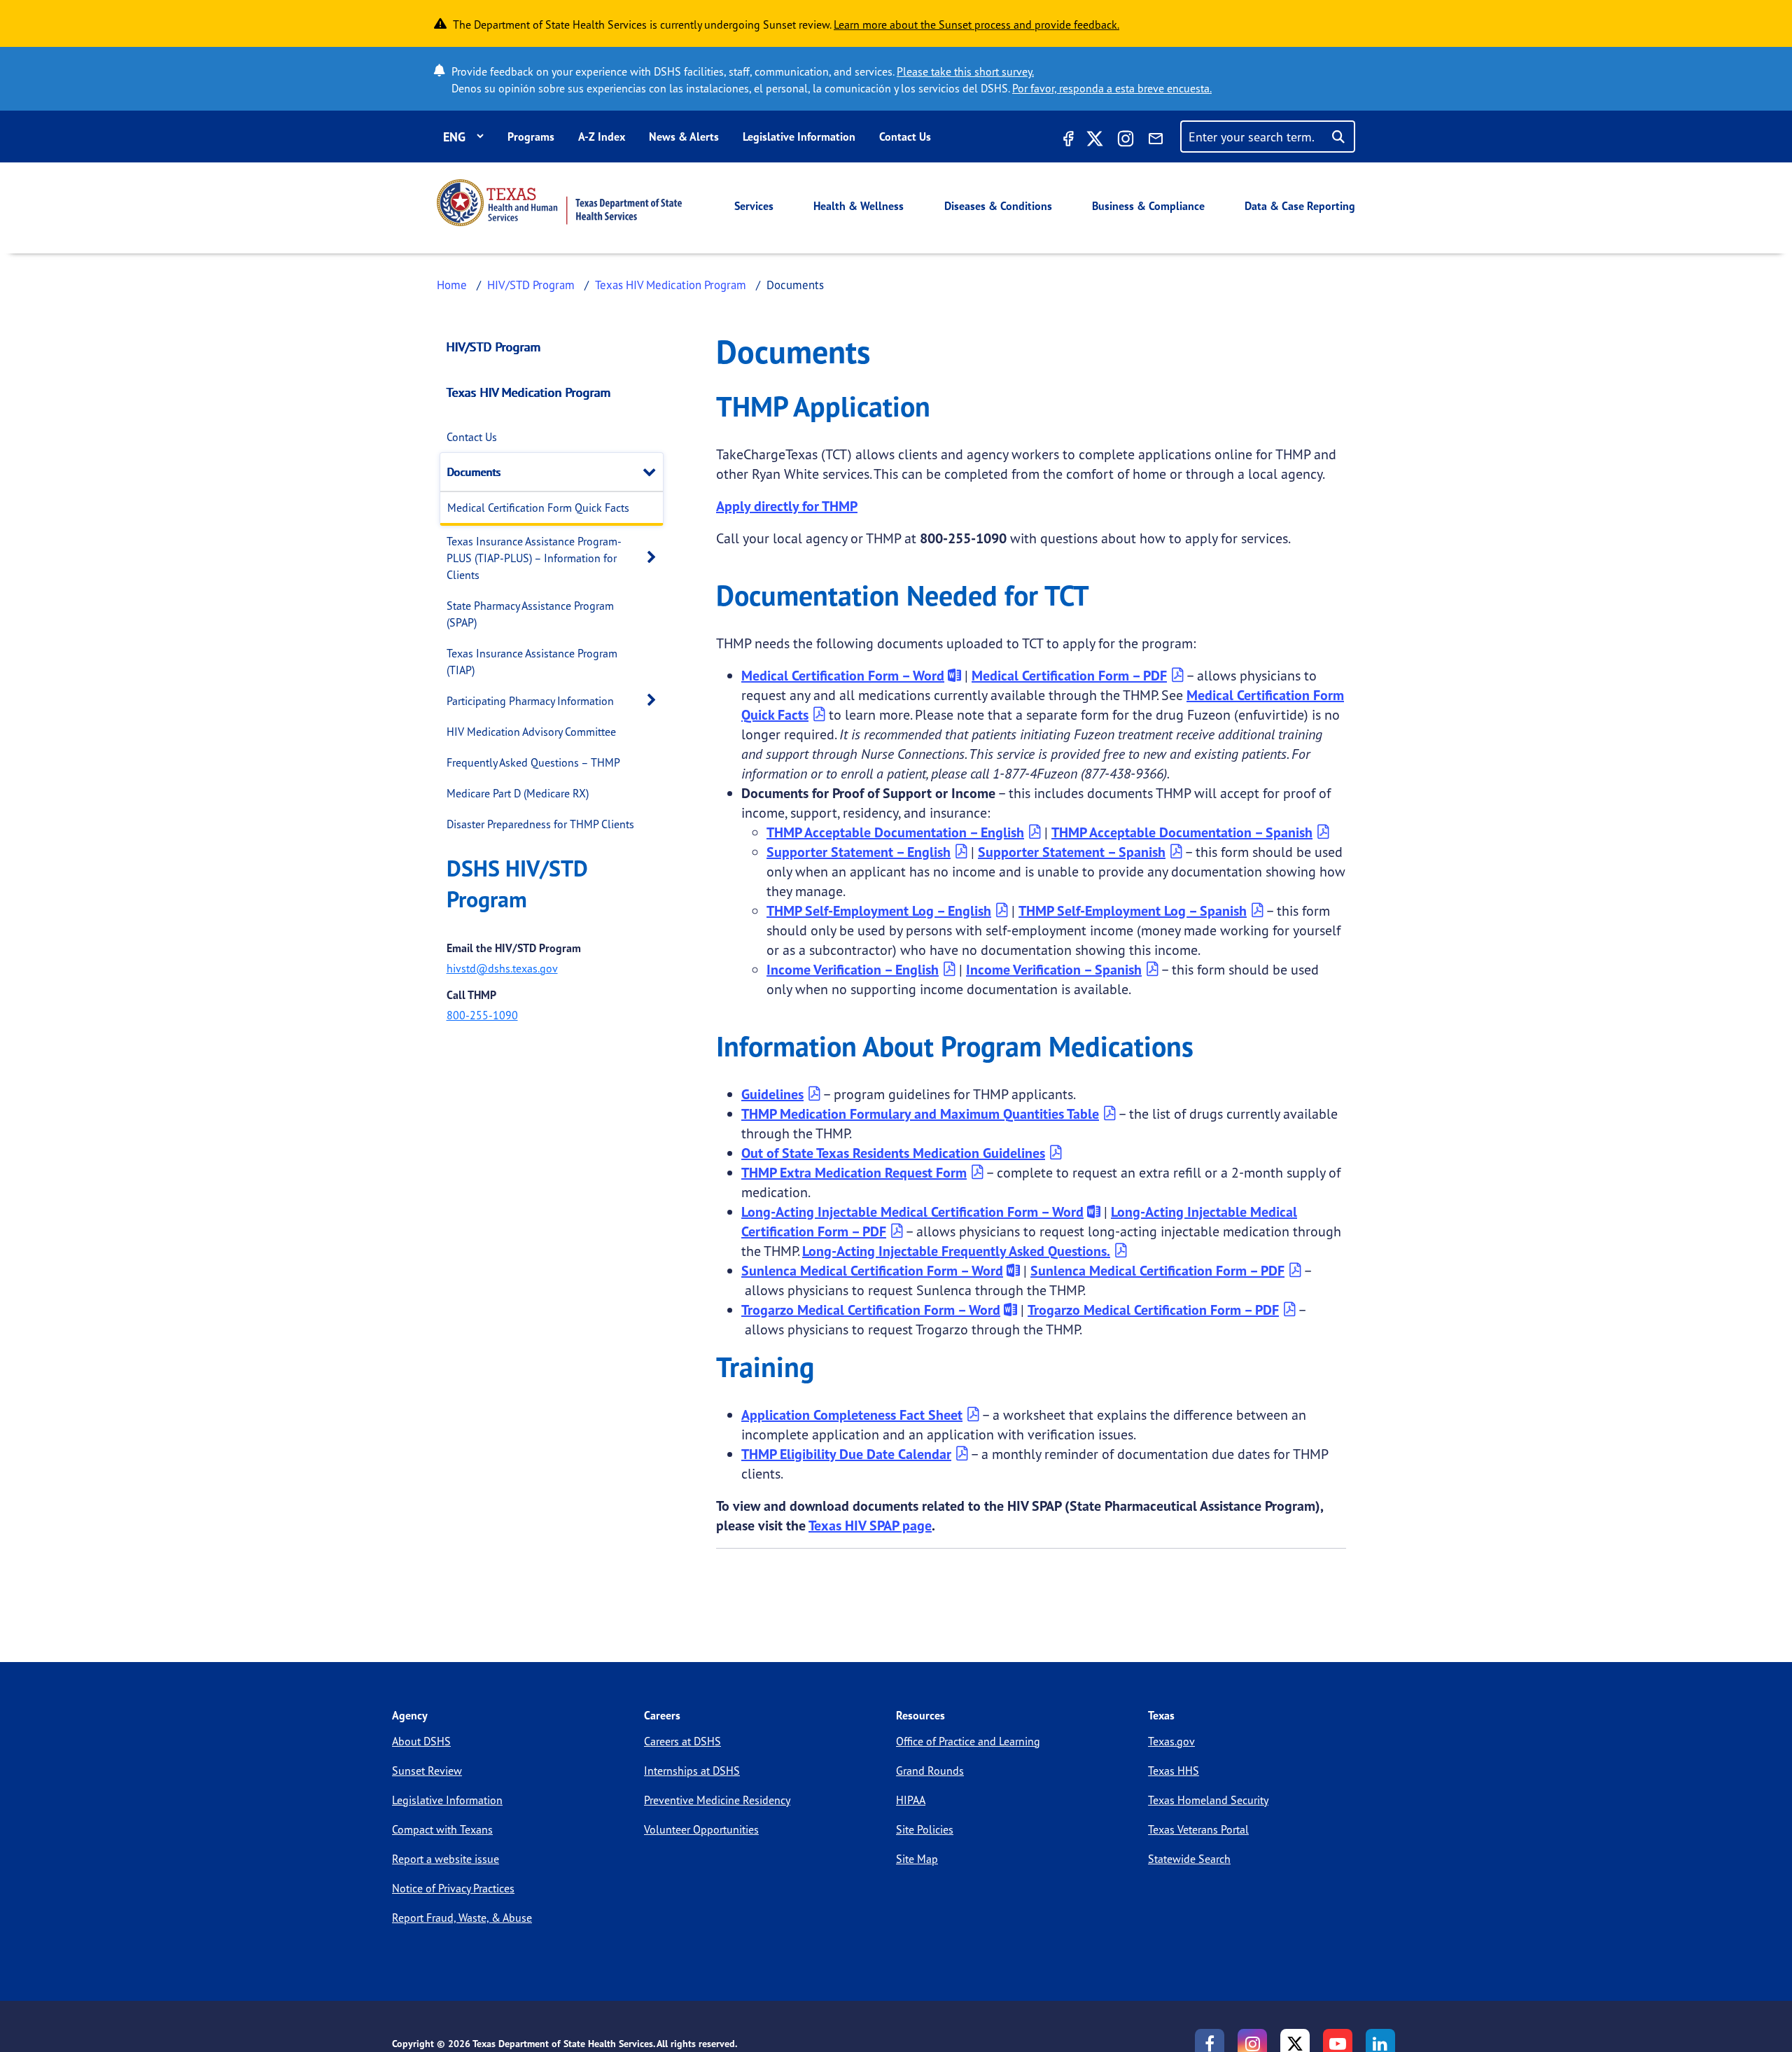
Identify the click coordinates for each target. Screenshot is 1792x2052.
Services (754, 206)
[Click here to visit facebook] (1067, 141)
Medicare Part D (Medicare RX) (518, 793)
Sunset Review (427, 1771)
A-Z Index (602, 137)
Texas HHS (1174, 1771)
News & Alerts (684, 137)
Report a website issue (446, 1859)
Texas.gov (1171, 1741)
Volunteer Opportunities (701, 1829)
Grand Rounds (930, 1771)
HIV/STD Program (531, 285)
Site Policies (925, 1829)
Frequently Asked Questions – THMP (533, 762)
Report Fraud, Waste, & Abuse (462, 1918)
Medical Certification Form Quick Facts (538, 508)
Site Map (917, 1859)
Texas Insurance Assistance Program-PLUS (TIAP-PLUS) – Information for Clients (534, 558)
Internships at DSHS (692, 1771)
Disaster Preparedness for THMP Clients (540, 824)
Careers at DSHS (682, 1741)
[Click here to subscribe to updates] (1156, 141)
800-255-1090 (482, 1015)
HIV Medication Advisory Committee (531, 732)
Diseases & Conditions (998, 206)
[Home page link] (559, 203)
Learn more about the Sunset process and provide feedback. (976, 25)
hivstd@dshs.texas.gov (502, 968)
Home (452, 285)
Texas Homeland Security (1208, 1800)
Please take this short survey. (965, 71)
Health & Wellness (859, 206)
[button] (653, 472)
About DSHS (421, 1741)
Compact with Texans (442, 1829)
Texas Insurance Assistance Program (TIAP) (532, 662)
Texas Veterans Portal (1198, 1829)
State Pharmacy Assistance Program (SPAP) (530, 614)
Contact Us (905, 137)
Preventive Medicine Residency (717, 1800)
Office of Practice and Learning (968, 1741)
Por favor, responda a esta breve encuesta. (1112, 88)
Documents (474, 472)
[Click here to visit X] (1095, 141)
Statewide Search (1189, 1859)
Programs (531, 137)
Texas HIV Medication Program (671, 285)
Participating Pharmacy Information (530, 701)
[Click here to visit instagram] (1126, 141)
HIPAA (911, 1800)
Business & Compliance (1148, 206)
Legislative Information (799, 137)
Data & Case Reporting (1300, 206)
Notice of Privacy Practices (453, 1888)
